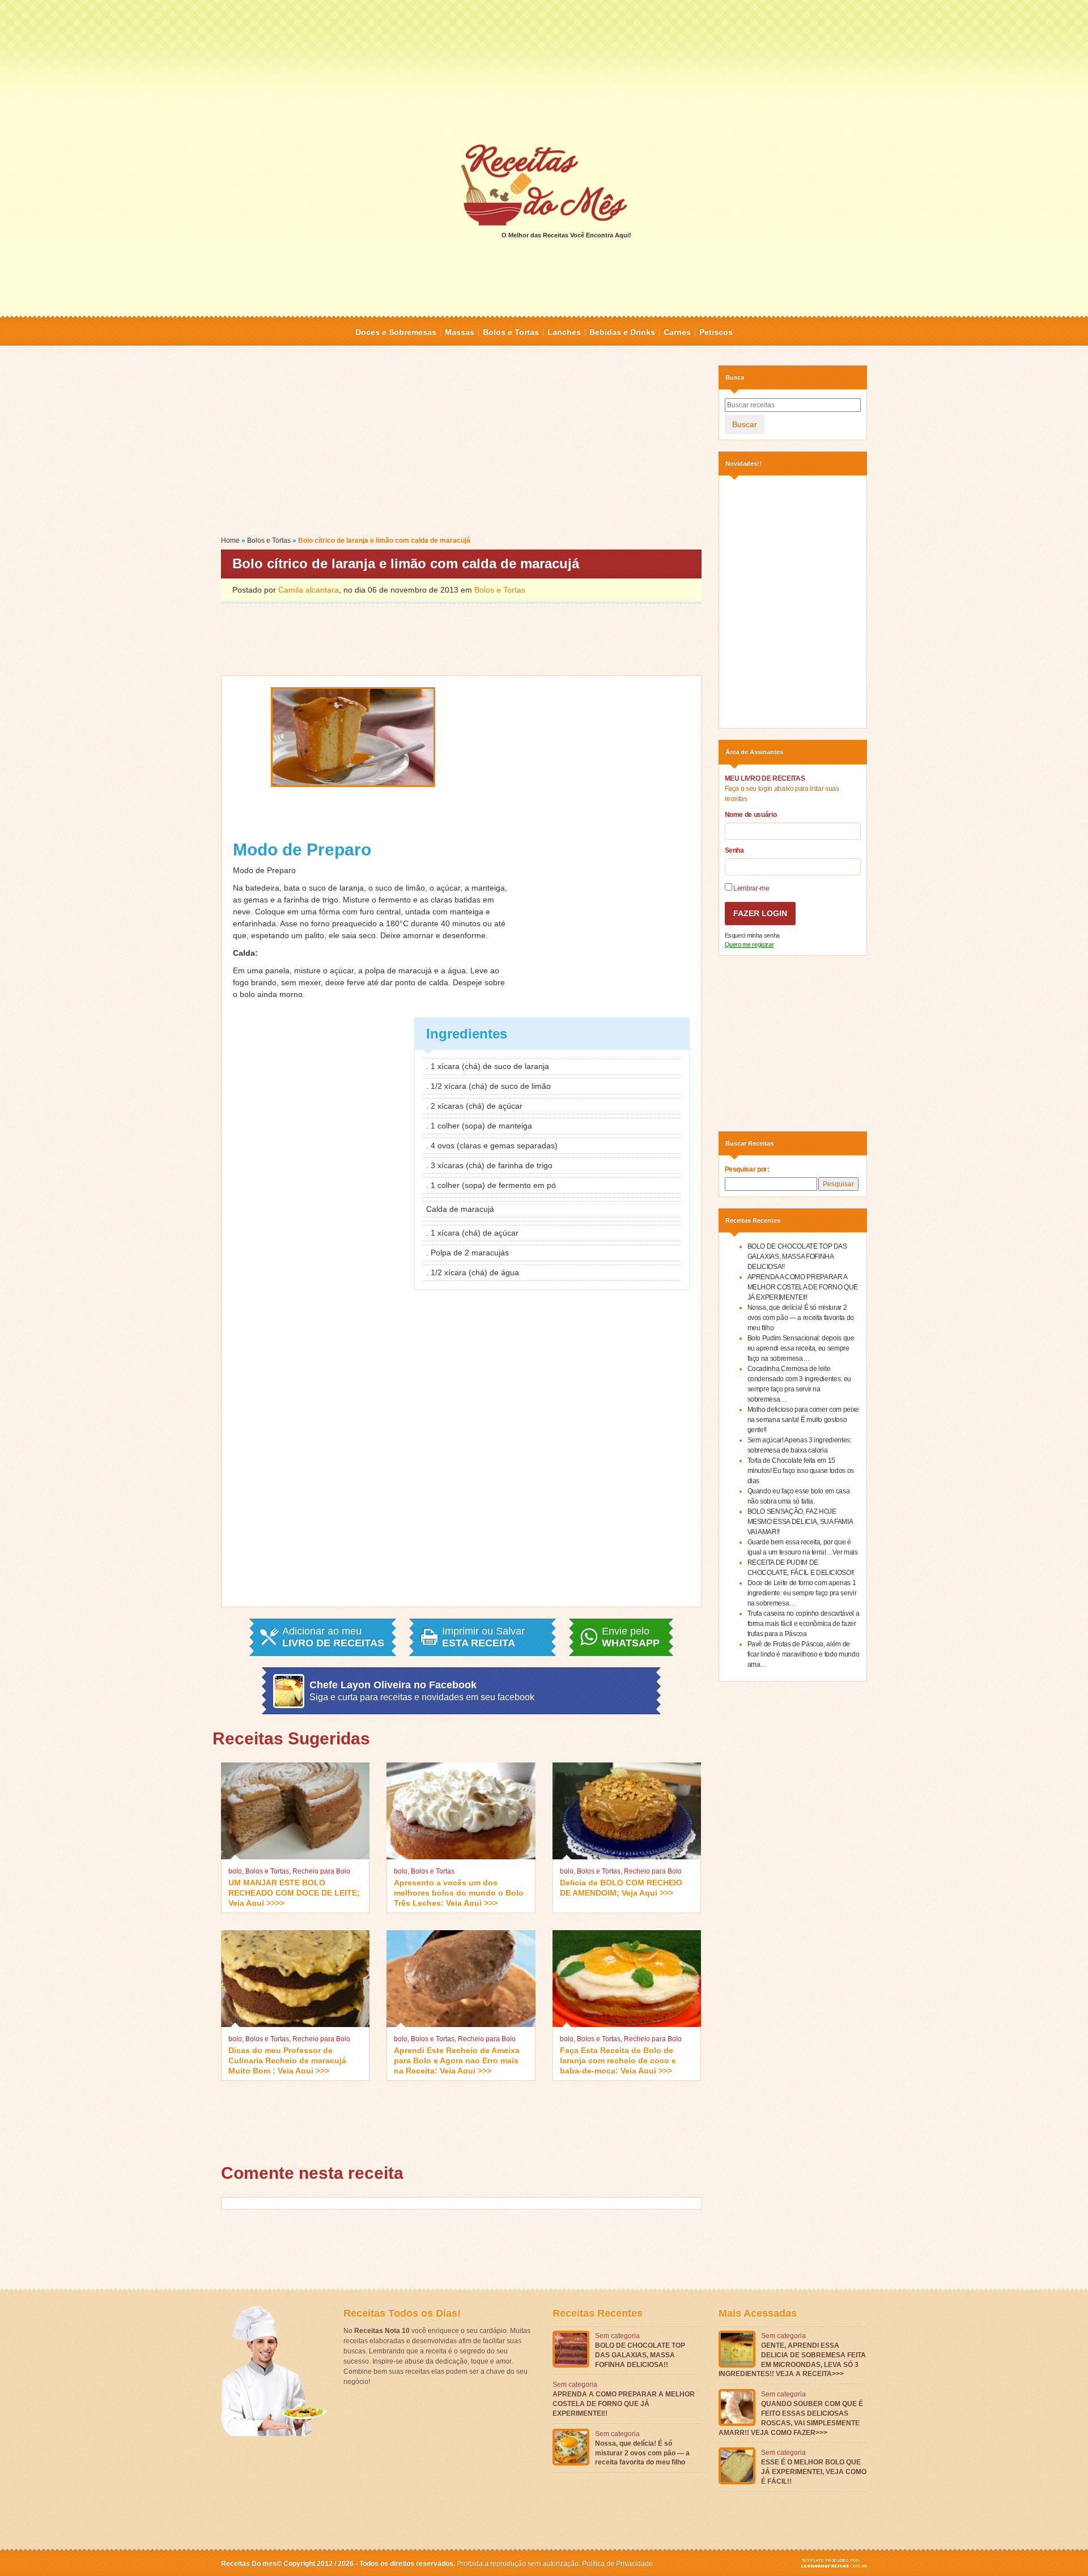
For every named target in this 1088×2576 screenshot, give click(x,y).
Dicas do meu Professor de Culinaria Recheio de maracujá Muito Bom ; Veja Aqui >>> (287, 2060)
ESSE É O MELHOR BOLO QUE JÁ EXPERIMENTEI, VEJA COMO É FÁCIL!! (814, 2472)
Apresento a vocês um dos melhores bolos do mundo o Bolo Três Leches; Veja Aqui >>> (459, 1892)
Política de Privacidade (617, 2564)
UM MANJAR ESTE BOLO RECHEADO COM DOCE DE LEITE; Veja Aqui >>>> (294, 1892)
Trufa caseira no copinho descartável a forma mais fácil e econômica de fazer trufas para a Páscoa (804, 1624)
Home (230, 540)
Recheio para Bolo (321, 1871)
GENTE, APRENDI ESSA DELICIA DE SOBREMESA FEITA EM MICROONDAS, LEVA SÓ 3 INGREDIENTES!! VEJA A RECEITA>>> (792, 2360)
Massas (460, 332)
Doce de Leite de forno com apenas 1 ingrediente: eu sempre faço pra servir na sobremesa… (802, 1593)
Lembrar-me (751, 888)
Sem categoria (617, 2336)
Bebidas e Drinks (622, 332)
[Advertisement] (544, 71)
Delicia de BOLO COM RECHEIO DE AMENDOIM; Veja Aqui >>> (621, 1888)
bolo (235, 1871)
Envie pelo (631, 1637)
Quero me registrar (749, 944)
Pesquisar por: (747, 1169)
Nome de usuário (751, 815)
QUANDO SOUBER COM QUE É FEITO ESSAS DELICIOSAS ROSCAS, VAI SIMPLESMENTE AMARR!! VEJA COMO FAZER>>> (791, 2418)
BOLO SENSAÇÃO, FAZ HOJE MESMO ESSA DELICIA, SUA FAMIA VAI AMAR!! (800, 1522)
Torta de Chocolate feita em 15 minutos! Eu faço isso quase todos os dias (801, 1471)
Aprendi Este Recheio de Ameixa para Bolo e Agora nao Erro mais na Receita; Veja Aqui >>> (457, 2060)
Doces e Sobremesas (396, 332)
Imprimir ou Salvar (483, 1637)
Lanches (564, 332)
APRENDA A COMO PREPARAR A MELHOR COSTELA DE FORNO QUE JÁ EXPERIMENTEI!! (803, 1287)
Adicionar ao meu (333, 1637)
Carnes (677, 332)
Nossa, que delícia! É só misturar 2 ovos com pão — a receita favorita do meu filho (801, 1318)
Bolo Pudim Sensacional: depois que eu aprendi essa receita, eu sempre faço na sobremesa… (801, 1348)
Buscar (745, 424)
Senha (734, 850)
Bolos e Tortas (511, 332)
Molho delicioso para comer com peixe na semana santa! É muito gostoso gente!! (803, 1420)
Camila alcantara (309, 590)
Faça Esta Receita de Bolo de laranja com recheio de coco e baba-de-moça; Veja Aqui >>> (618, 2060)
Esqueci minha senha (752, 935)
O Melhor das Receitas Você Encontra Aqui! (566, 235)
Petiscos (716, 332)
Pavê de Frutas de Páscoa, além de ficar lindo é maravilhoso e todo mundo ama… (804, 1654)
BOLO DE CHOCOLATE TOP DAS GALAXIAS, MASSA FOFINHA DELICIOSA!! (797, 1257)
